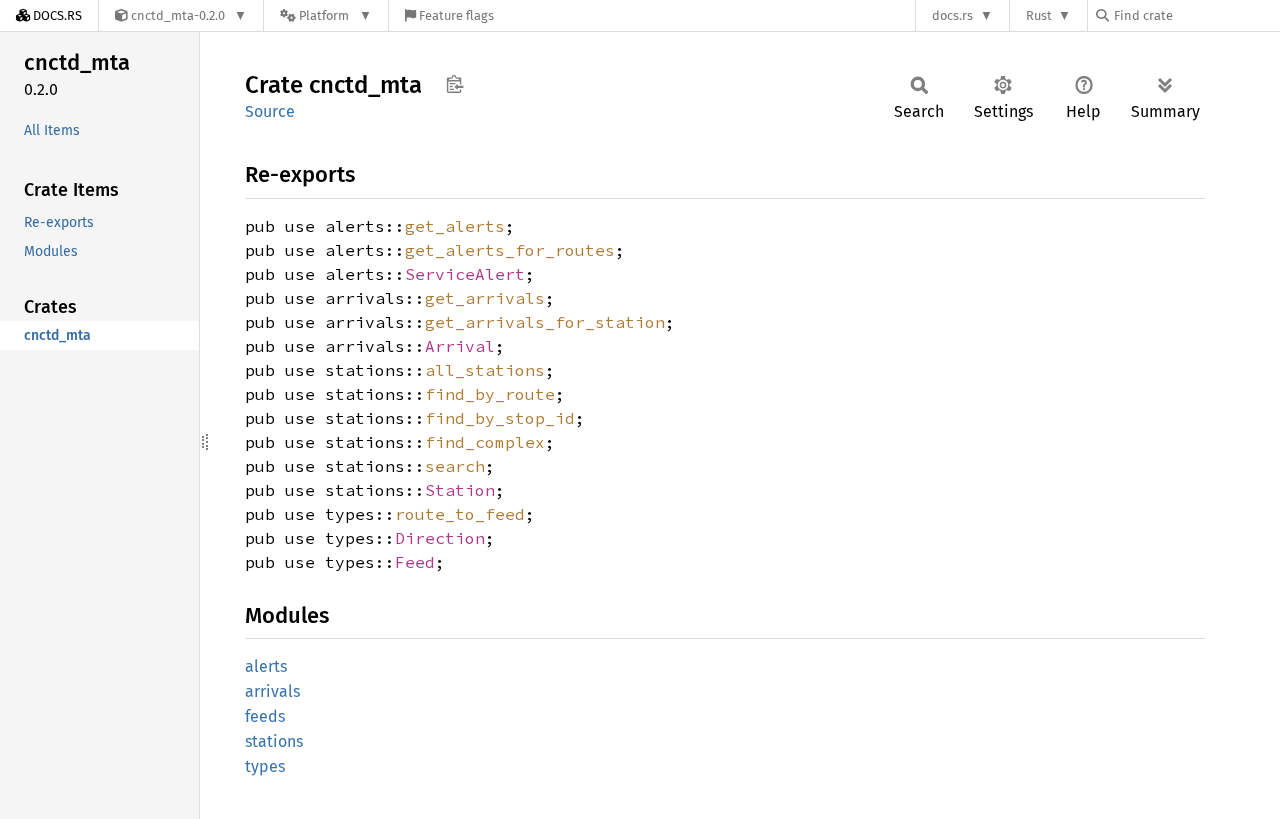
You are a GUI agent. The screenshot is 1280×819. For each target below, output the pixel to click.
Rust (1039, 15)
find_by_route (490, 394)
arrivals (272, 691)
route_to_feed (460, 514)
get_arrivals (485, 298)
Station (460, 490)
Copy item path (454, 84)
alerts (266, 666)
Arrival (460, 346)
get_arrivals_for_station (545, 322)
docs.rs (952, 15)
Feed (415, 562)
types (265, 766)
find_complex (485, 442)
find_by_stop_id (500, 418)
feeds (265, 716)
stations (274, 741)
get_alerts (455, 226)
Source (270, 111)
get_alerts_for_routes (510, 250)
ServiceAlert (465, 274)
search (455, 466)
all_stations (485, 370)
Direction (440, 538)
